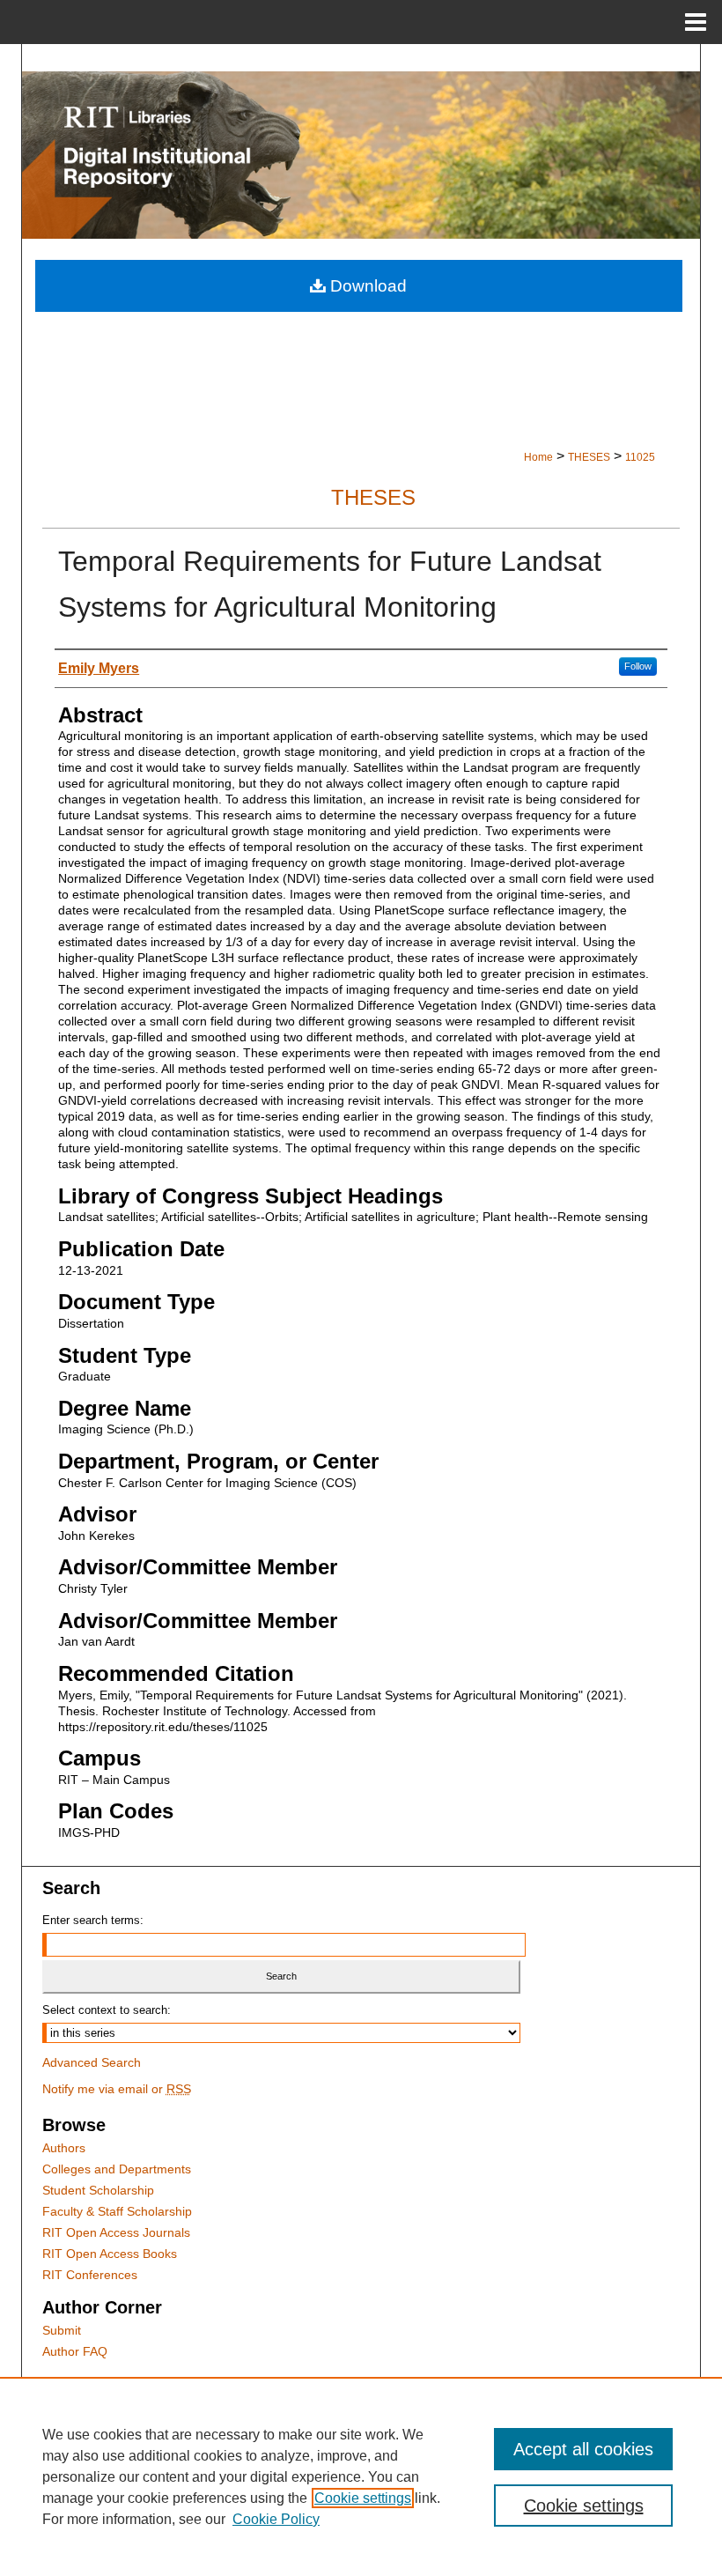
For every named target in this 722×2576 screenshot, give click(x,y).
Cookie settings (363, 2498)
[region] (361, 2476)
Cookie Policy (276, 2519)
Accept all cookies (583, 2449)
